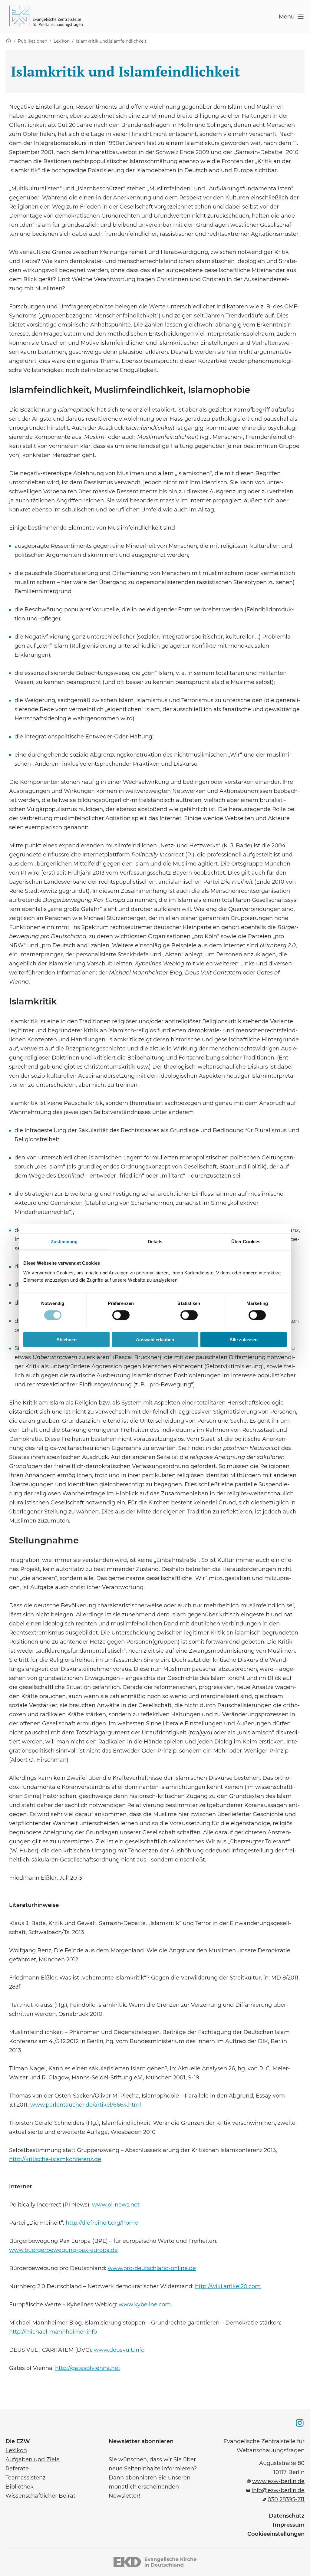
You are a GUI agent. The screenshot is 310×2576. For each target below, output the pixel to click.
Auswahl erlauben (155, 1339)
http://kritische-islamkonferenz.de (55, 2159)
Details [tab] (155, 1242)
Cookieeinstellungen (276, 2534)
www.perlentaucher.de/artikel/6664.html (86, 2104)
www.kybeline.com (145, 2304)
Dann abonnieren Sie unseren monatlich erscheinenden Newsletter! (150, 2486)
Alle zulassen (244, 1339)
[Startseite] (8, 41)
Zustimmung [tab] (64, 1242)
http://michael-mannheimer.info (53, 2331)
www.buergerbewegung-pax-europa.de (63, 2249)
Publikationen (33, 41)
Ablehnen (66, 1339)
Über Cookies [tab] (246, 1242)
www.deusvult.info (119, 2349)
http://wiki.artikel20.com (228, 2286)
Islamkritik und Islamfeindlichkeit (111, 41)
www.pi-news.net (116, 2204)
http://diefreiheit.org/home (102, 2222)
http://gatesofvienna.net (88, 2367)
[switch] (121, 1315)
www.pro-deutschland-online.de (152, 2268)
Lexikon (62, 41)
